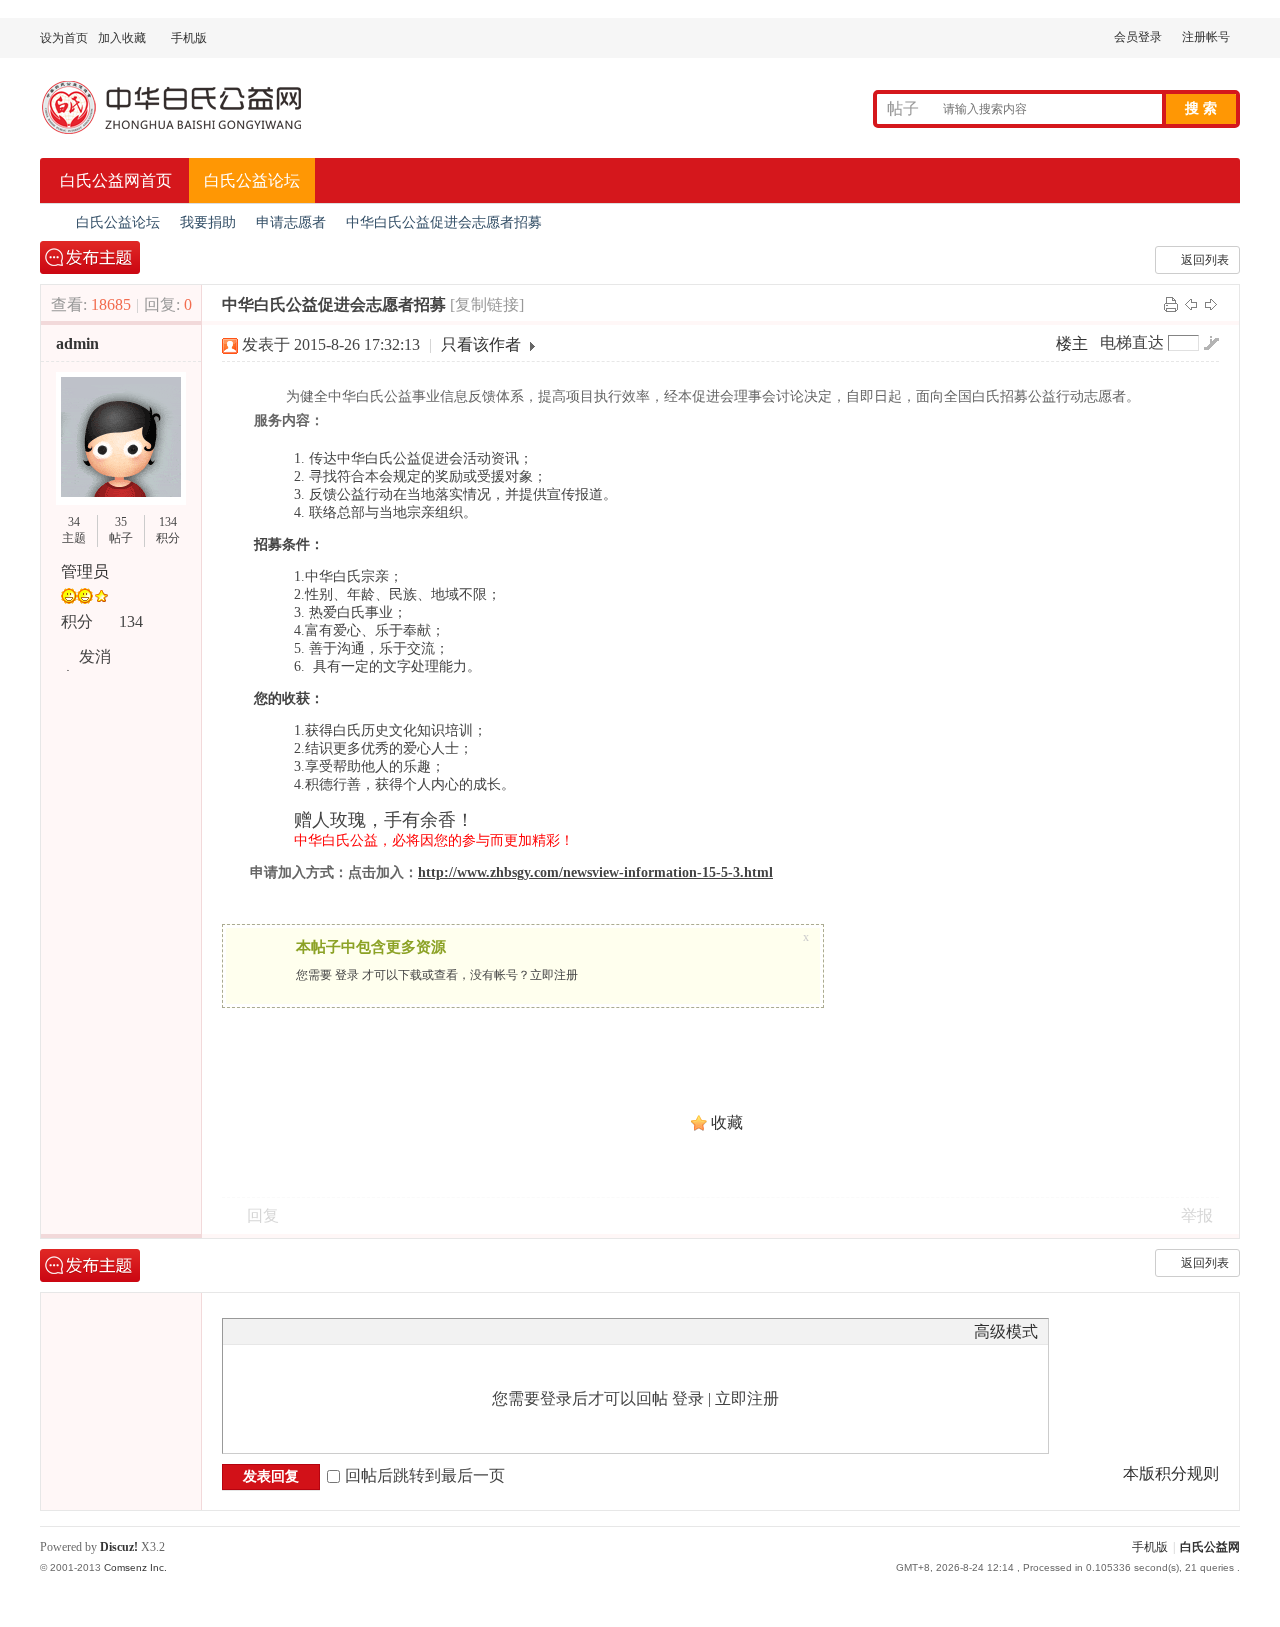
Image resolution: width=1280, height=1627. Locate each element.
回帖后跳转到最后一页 (425, 1475)
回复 (263, 1215)
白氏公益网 (1210, 1547)
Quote (333, 1331)
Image (283, 1331)
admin (77, 343)
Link (308, 1331)
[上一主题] (1191, 303)
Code (358, 1331)
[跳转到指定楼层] (1211, 343)
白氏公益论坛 (252, 180)
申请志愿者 (291, 222)
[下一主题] (1211, 303)
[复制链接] (487, 304)
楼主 (1072, 343)
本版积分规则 (1171, 1473)
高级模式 (1006, 1331)
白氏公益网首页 (116, 180)
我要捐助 (208, 222)
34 (74, 522)
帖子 (903, 108)
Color (258, 1331)
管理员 (85, 571)
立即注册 (554, 975)
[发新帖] (90, 257)
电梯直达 (1132, 343)
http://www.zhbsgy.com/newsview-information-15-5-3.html (595, 872)
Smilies (383, 1331)
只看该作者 (481, 344)
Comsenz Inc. (135, 1567)
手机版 (1150, 1547)
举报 (1197, 1215)
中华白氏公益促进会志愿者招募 (444, 222)
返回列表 (1205, 260)
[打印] (1171, 303)
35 (121, 522)
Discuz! (119, 1547)
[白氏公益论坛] (190, 137)
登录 (347, 975)
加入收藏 (122, 38)
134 (168, 522)
